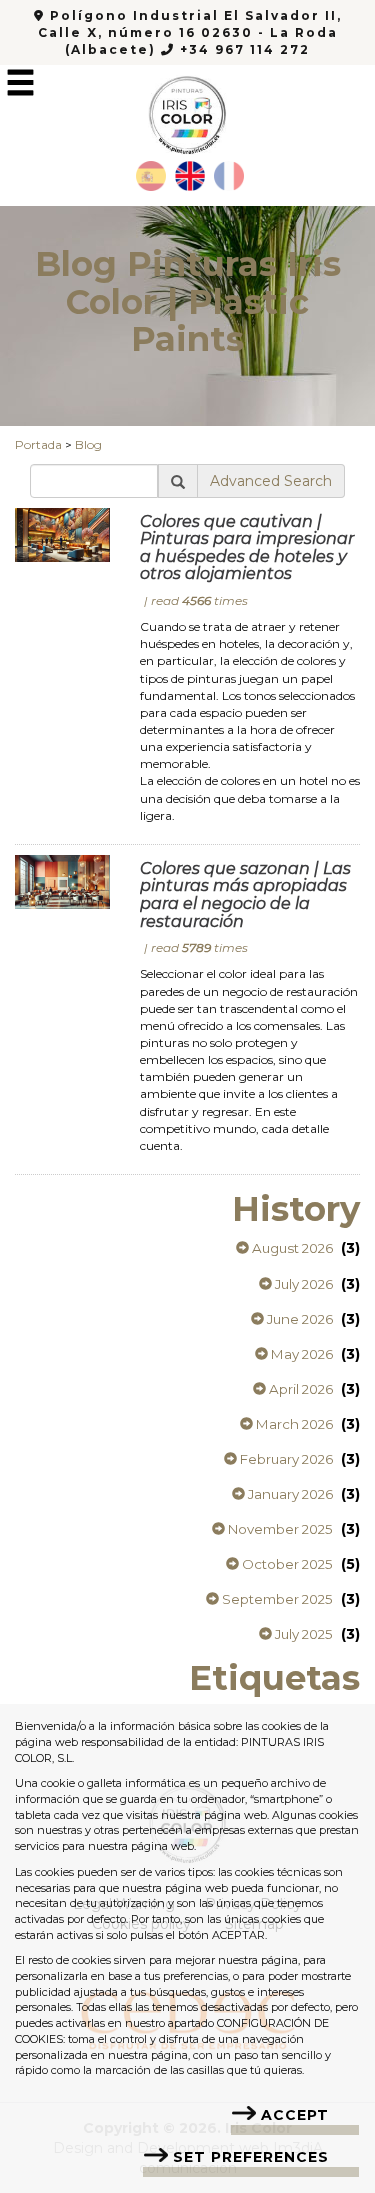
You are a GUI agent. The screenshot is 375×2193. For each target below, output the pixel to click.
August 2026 (291, 1248)
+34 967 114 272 (242, 49)
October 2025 (286, 1564)
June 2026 (298, 1319)
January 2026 (289, 1494)
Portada (38, 444)
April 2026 (299, 1389)
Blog (88, 444)
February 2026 (285, 1459)
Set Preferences (251, 2157)
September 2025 (276, 1599)
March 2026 (293, 1424)
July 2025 (302, 1634)
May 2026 (300, 1354)
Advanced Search (271, 481)
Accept (295, 2115)
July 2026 (302, 1284)
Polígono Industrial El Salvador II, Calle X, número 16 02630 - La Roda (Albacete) (190, 32)
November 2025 (279, 1529)
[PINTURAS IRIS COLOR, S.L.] (187, 109)
